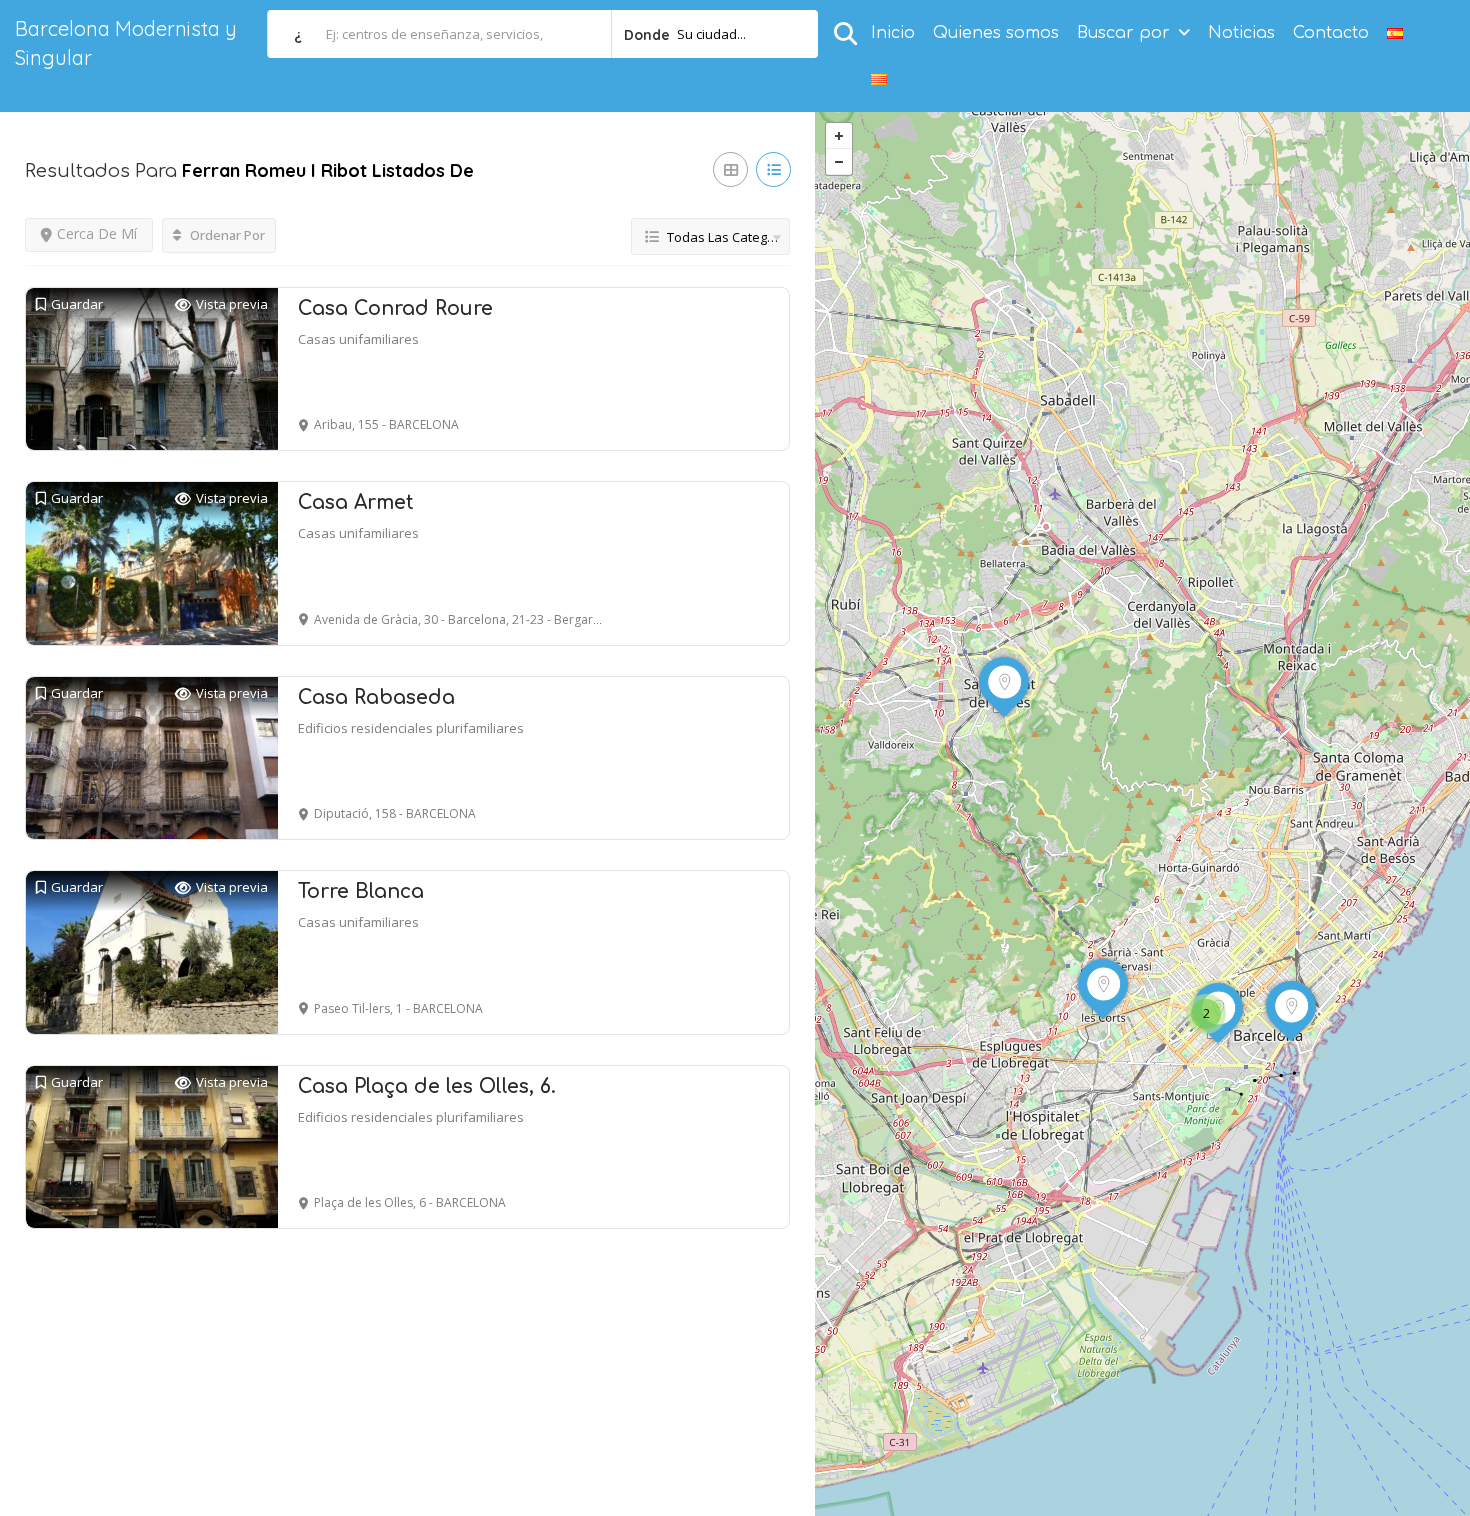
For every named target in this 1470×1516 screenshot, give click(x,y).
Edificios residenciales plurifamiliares (411, 728)
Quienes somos (996, 33)
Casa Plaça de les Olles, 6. (427, 1086)
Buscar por (1123, 33)
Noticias (1241, 33)
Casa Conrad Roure (395, 308)
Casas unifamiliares (358, 339)
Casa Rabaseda (376, 697)
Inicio (893, 33)
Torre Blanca (361, 891)
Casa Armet (356, 502)
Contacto (1331, 33)
